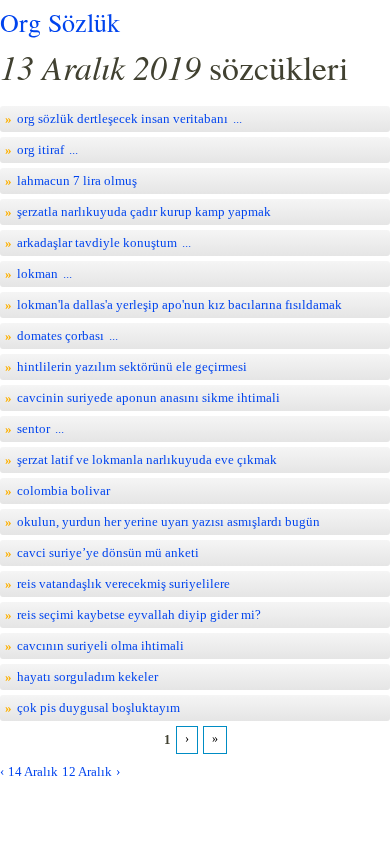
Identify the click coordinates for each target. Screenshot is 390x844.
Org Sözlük (60, 22)
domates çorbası (60, 335)
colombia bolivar (63, 490)
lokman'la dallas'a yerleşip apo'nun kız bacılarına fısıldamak (179, 304)
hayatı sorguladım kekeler (87, 676)
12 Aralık (87, 771)
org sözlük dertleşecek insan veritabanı (122, 118)
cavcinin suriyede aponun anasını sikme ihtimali (148, 397)
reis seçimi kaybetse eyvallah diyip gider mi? (139, 614)
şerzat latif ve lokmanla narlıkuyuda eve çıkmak (147, 459)
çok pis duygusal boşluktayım (98, 707)
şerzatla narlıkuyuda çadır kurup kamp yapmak (144, 211)
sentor (33, 428)
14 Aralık (33, 771)
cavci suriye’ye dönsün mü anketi (108, 552)
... (237, 118)
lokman (37, 273)
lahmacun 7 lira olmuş (77, 180)
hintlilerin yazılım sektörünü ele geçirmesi (132, 366)
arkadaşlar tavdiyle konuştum (97, 242)
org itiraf (40, 149)
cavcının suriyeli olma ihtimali (100, 645)
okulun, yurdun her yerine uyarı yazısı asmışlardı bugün (168, 521)
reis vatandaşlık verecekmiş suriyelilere (123, 583)
